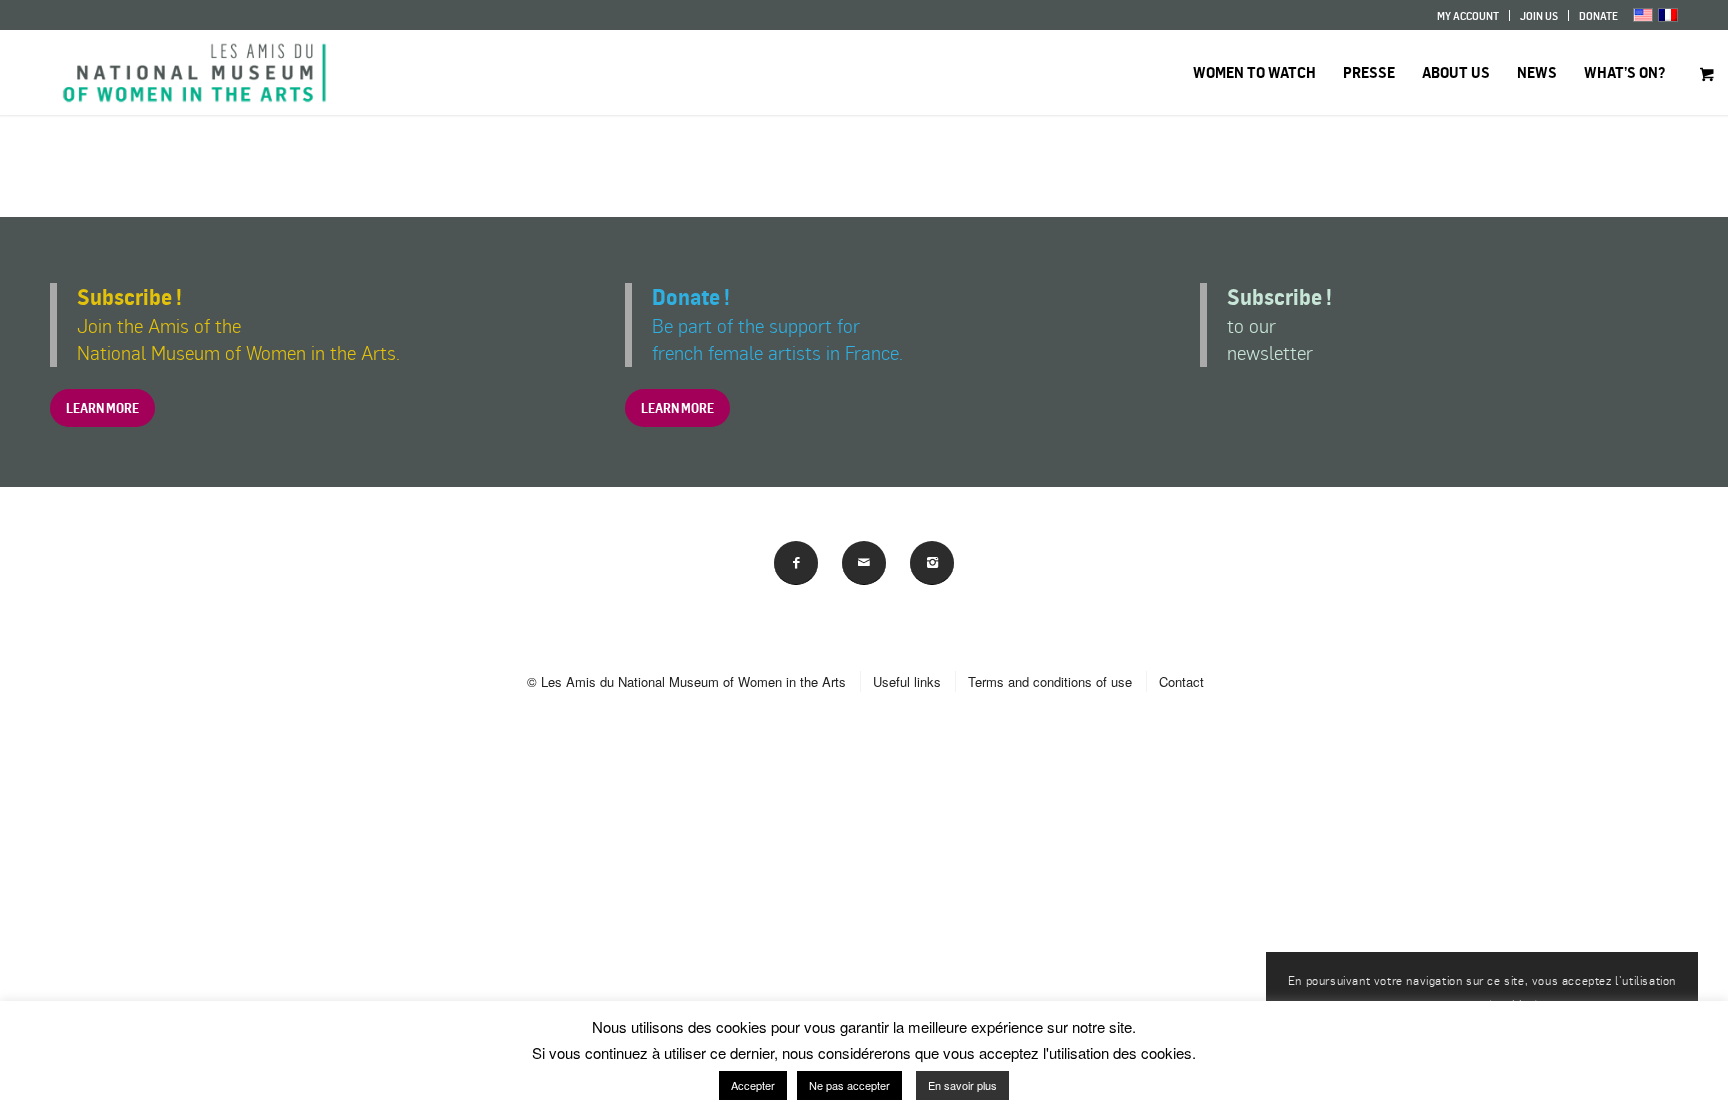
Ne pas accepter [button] (849, 1085)
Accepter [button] (753, 1085)
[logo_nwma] (194, 72)
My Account (1468, 16)
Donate (1598, 16)
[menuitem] (1468, 15)
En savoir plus (962, 1085)
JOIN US (1539, 16)
